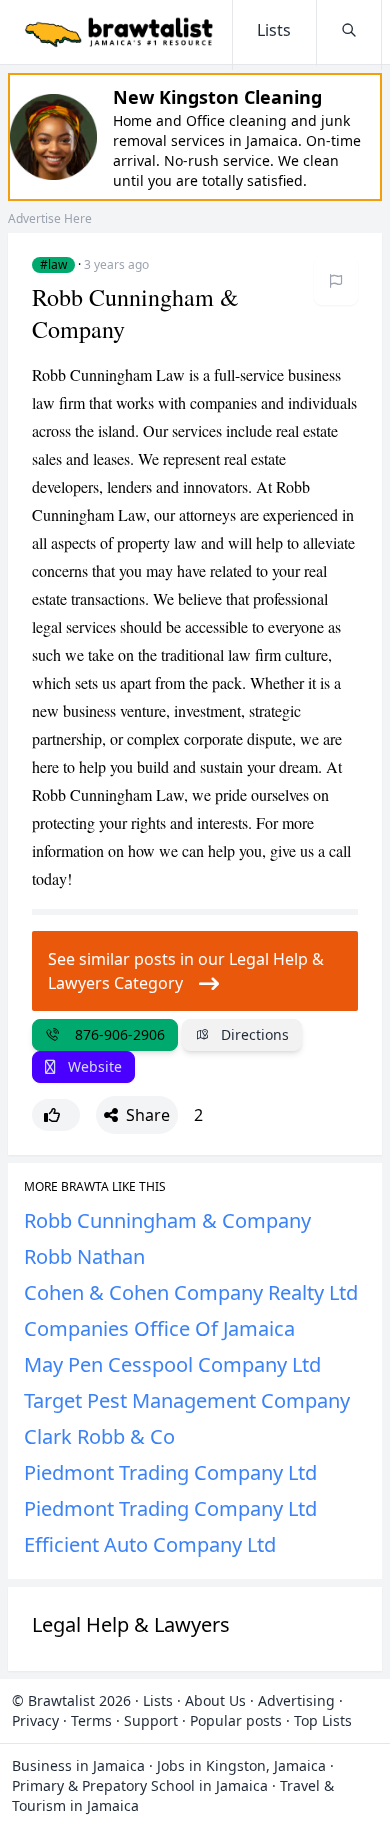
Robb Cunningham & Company (167, 1220)
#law (53, 265)
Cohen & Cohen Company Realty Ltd (191, 1292)
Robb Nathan (84, 1256)
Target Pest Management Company (187, 1400)
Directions (253, 1034)
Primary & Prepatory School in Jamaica (140, 1785)
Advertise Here (50, 218)
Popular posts (236, 1720)
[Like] (56, 1115)
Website (93, 1066)
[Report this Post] (336, 281)
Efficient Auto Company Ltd (150, 1544)
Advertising (296, 1700)
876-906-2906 (116, 1034)
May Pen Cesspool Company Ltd (172, 1364)
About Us (215, 1700)
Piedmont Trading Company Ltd (170, 1472)
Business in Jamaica (78, 1765)
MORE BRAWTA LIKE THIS (95, 1187)
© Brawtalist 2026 (71, 1700)
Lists (158, 1700)
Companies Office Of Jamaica (159, 1328)
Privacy (35, 1720)
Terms (91, 1720)
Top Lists (323, 1720)
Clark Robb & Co (99, 1436)
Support (151, 1720)
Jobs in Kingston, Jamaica (241, 1765)
